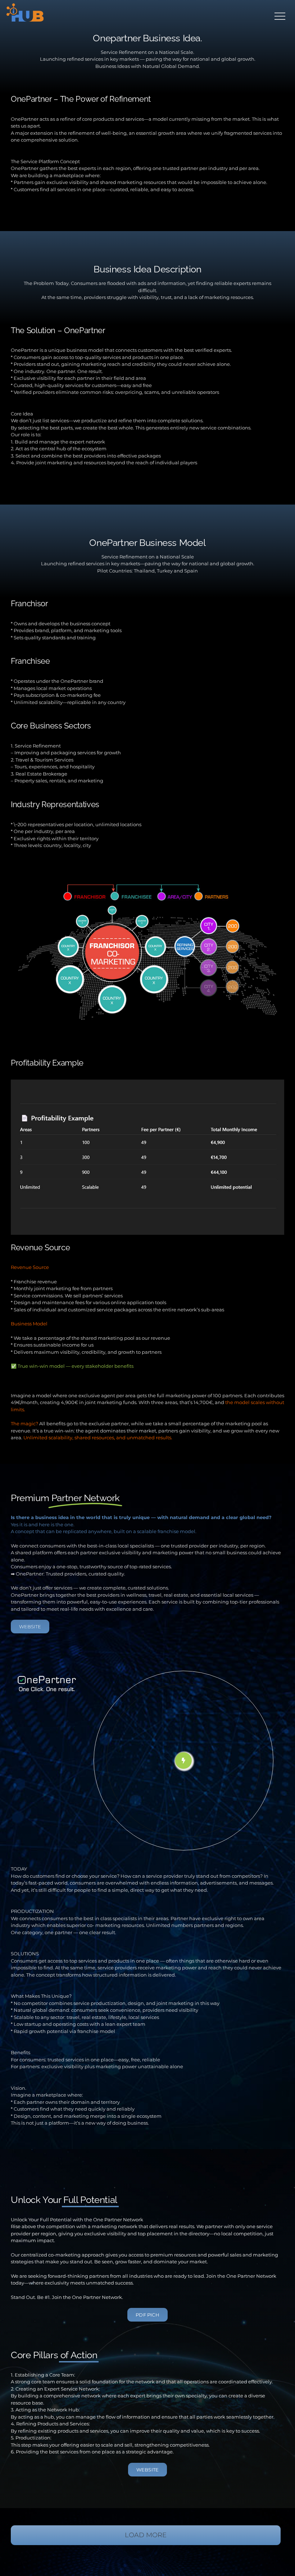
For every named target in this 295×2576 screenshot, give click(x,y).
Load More (146, 2535)
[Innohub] (26, 13)
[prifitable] (147, 1082)
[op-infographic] (147, 874)
